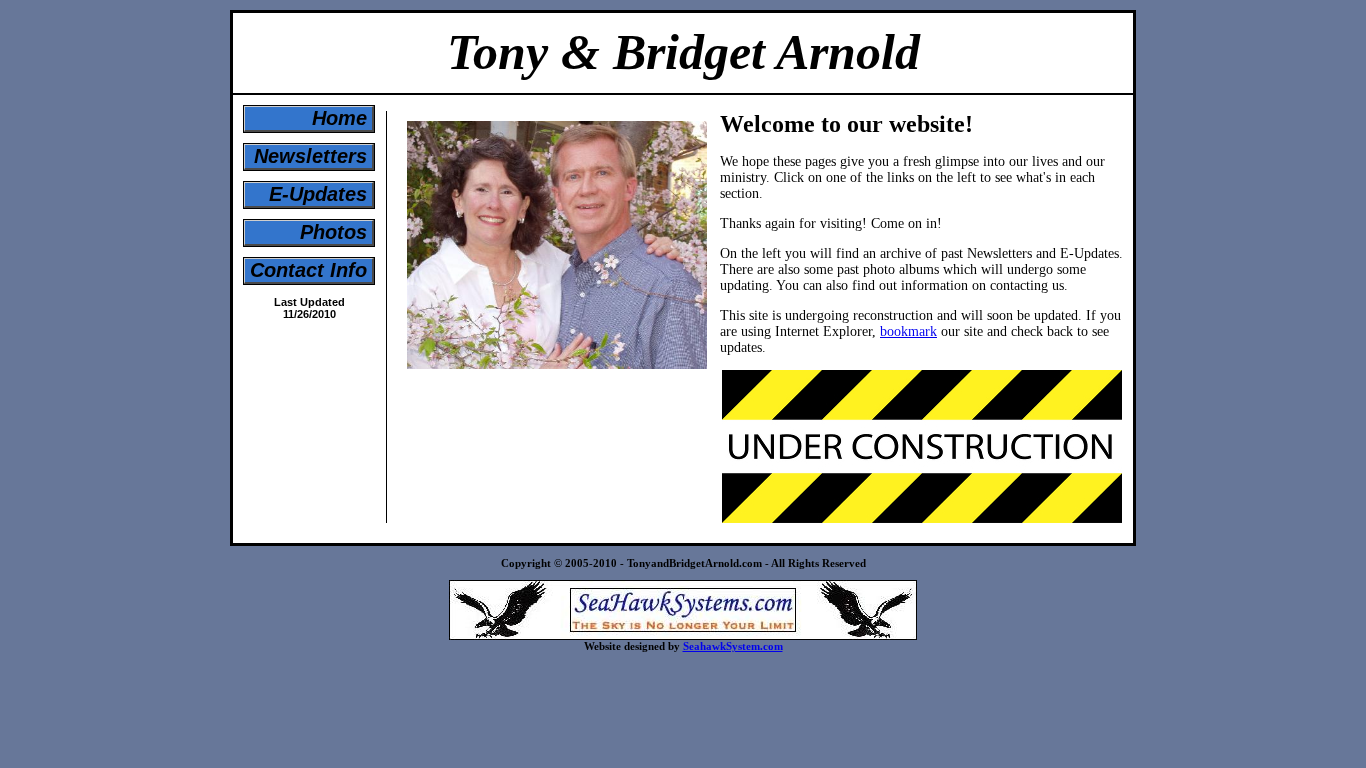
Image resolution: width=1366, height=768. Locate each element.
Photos (333, 232)
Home (339, 118)
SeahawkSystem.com (733, 646)
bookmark (908, 331)
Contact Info (308, 270)
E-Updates (318, 194)
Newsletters (310, 156)
